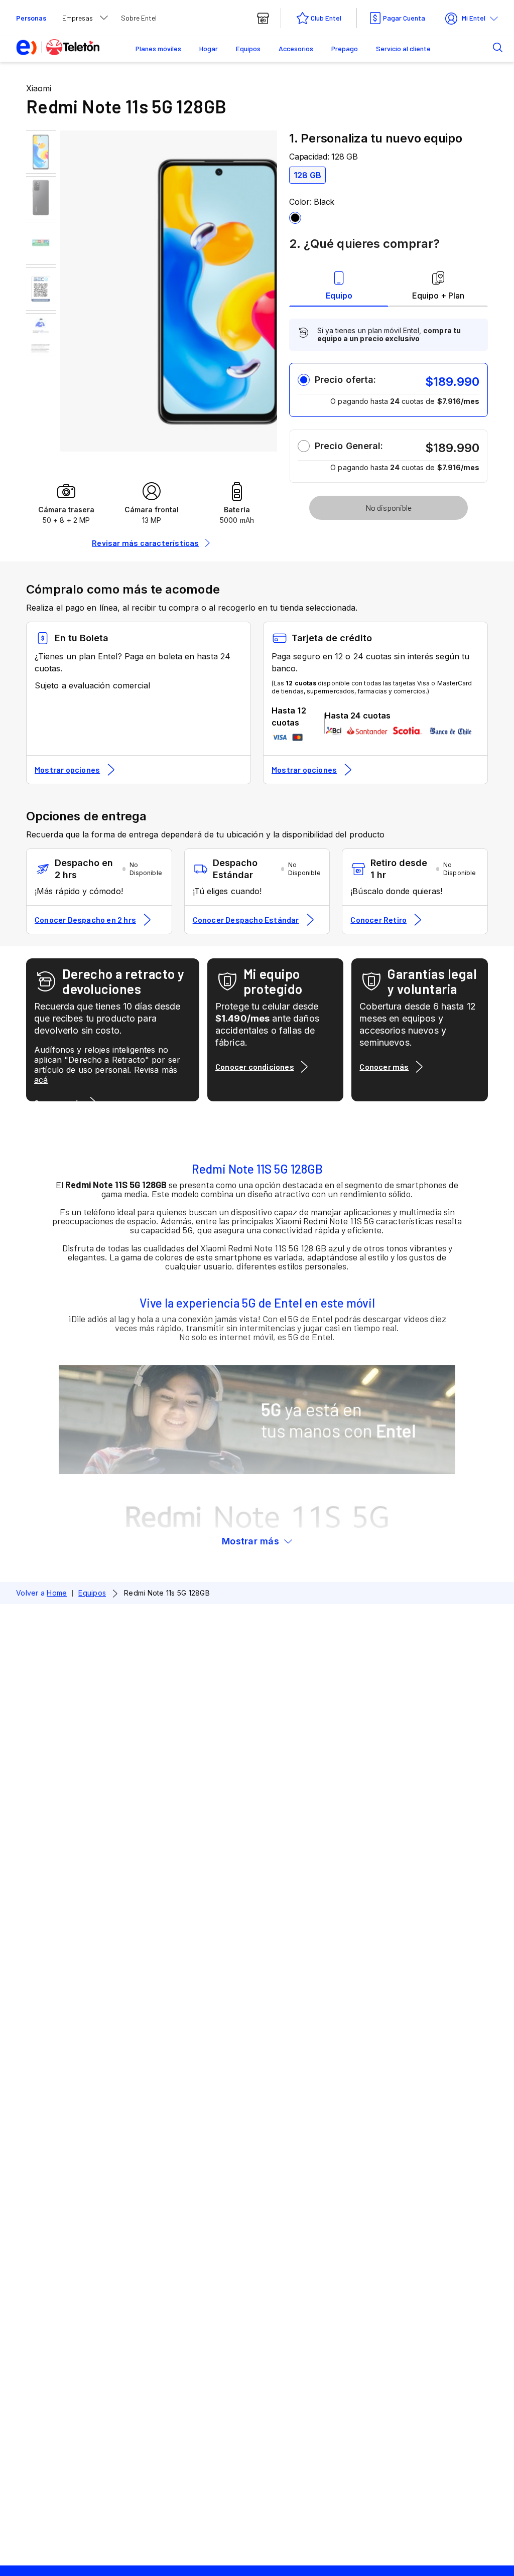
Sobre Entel (139, 18)
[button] (482, 47)
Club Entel (326, 18)
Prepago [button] (345, 48)
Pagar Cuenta (404, 18)
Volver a (41, 1593)
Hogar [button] (209, 48)
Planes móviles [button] (158, 48)
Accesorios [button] (296, 48)
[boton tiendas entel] (263, 18)
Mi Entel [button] (474, 18)
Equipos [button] (248, 48)
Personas (31, 18)
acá (41, 1080)
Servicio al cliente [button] (403, 48)
